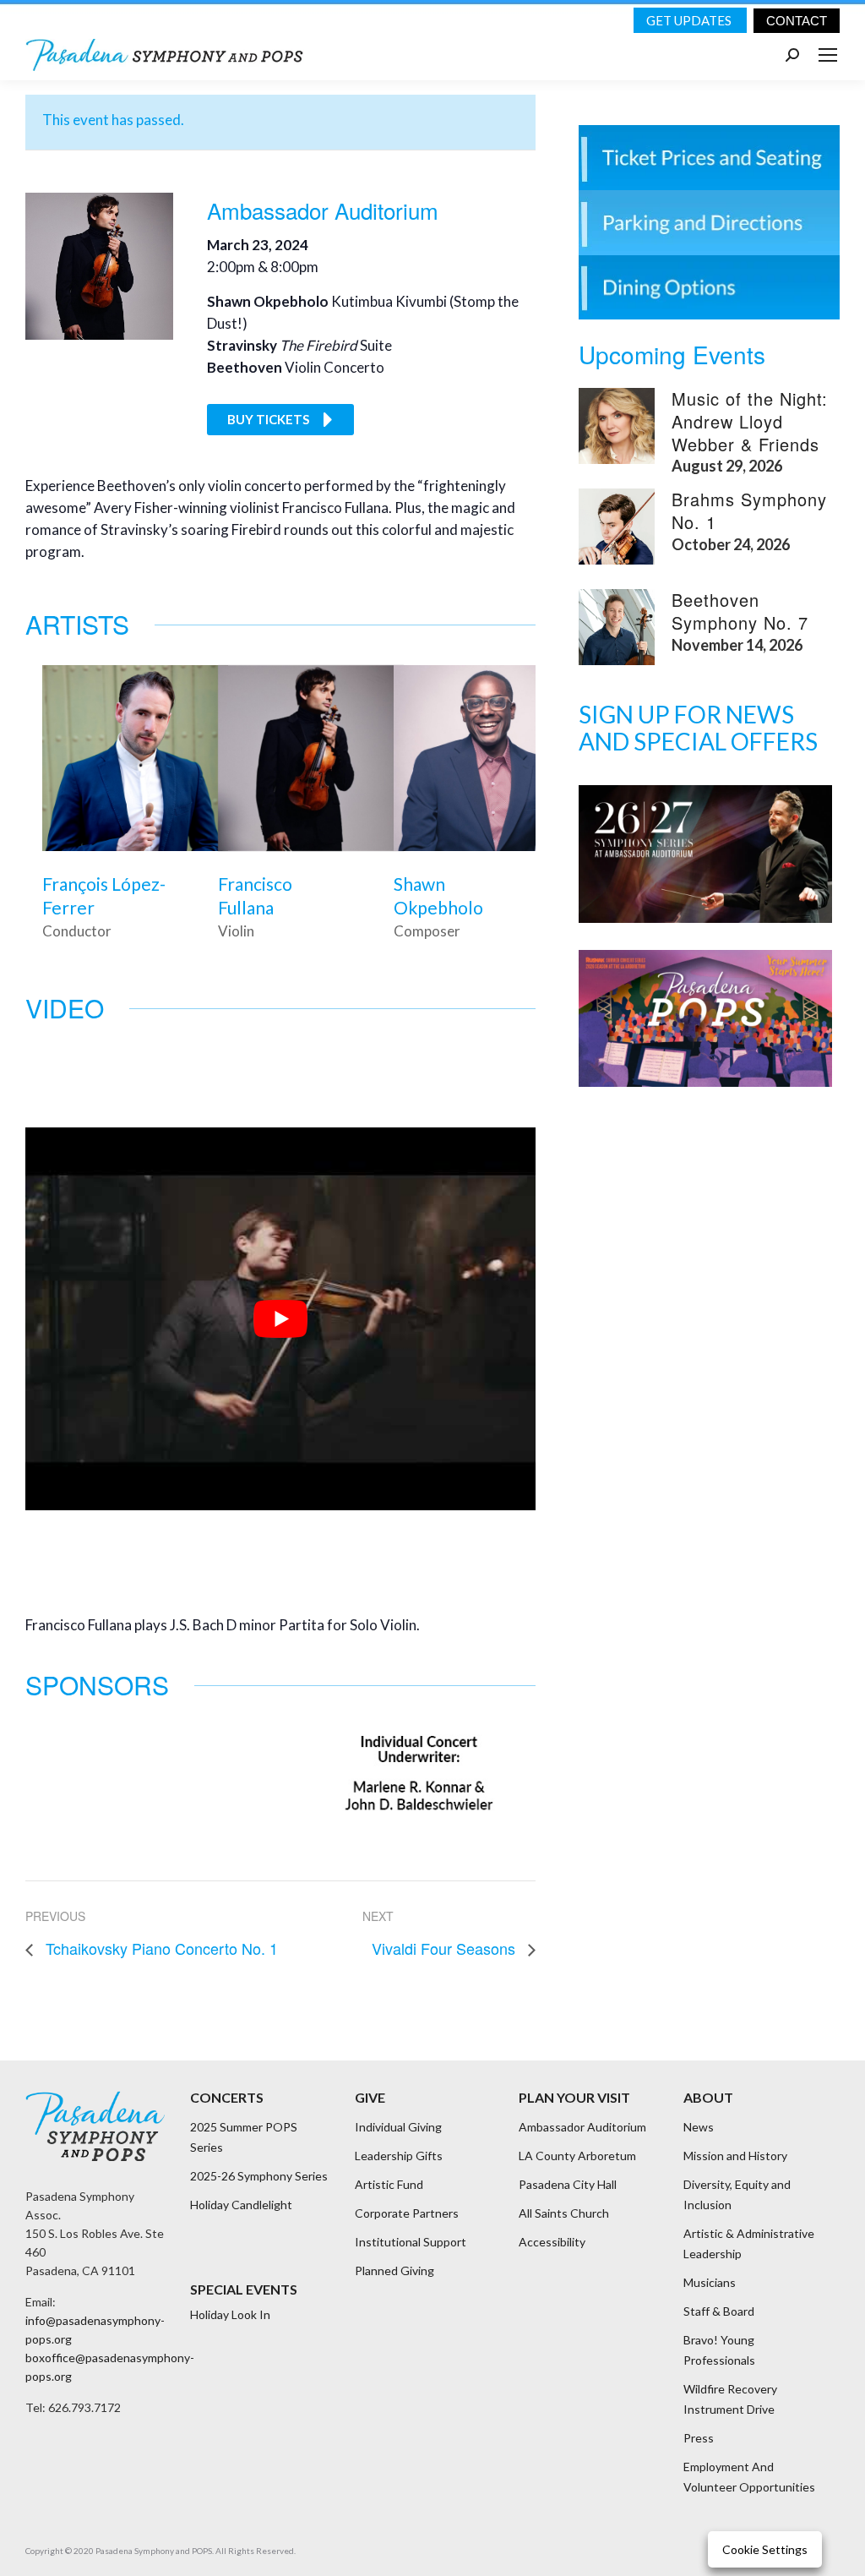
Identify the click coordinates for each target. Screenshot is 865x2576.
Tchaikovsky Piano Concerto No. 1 (160, 1948)
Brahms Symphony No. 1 (749, 510)
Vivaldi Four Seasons (446, 1948)
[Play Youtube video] (280, 1319)
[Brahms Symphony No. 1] (617, 527)
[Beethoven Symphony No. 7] (617, 627)
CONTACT (797, 21)
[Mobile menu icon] (828, 55)
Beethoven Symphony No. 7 (740, 611)
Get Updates (690, 20)
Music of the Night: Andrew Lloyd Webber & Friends (750, 421)
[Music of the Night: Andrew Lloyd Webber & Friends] (617, 426)
